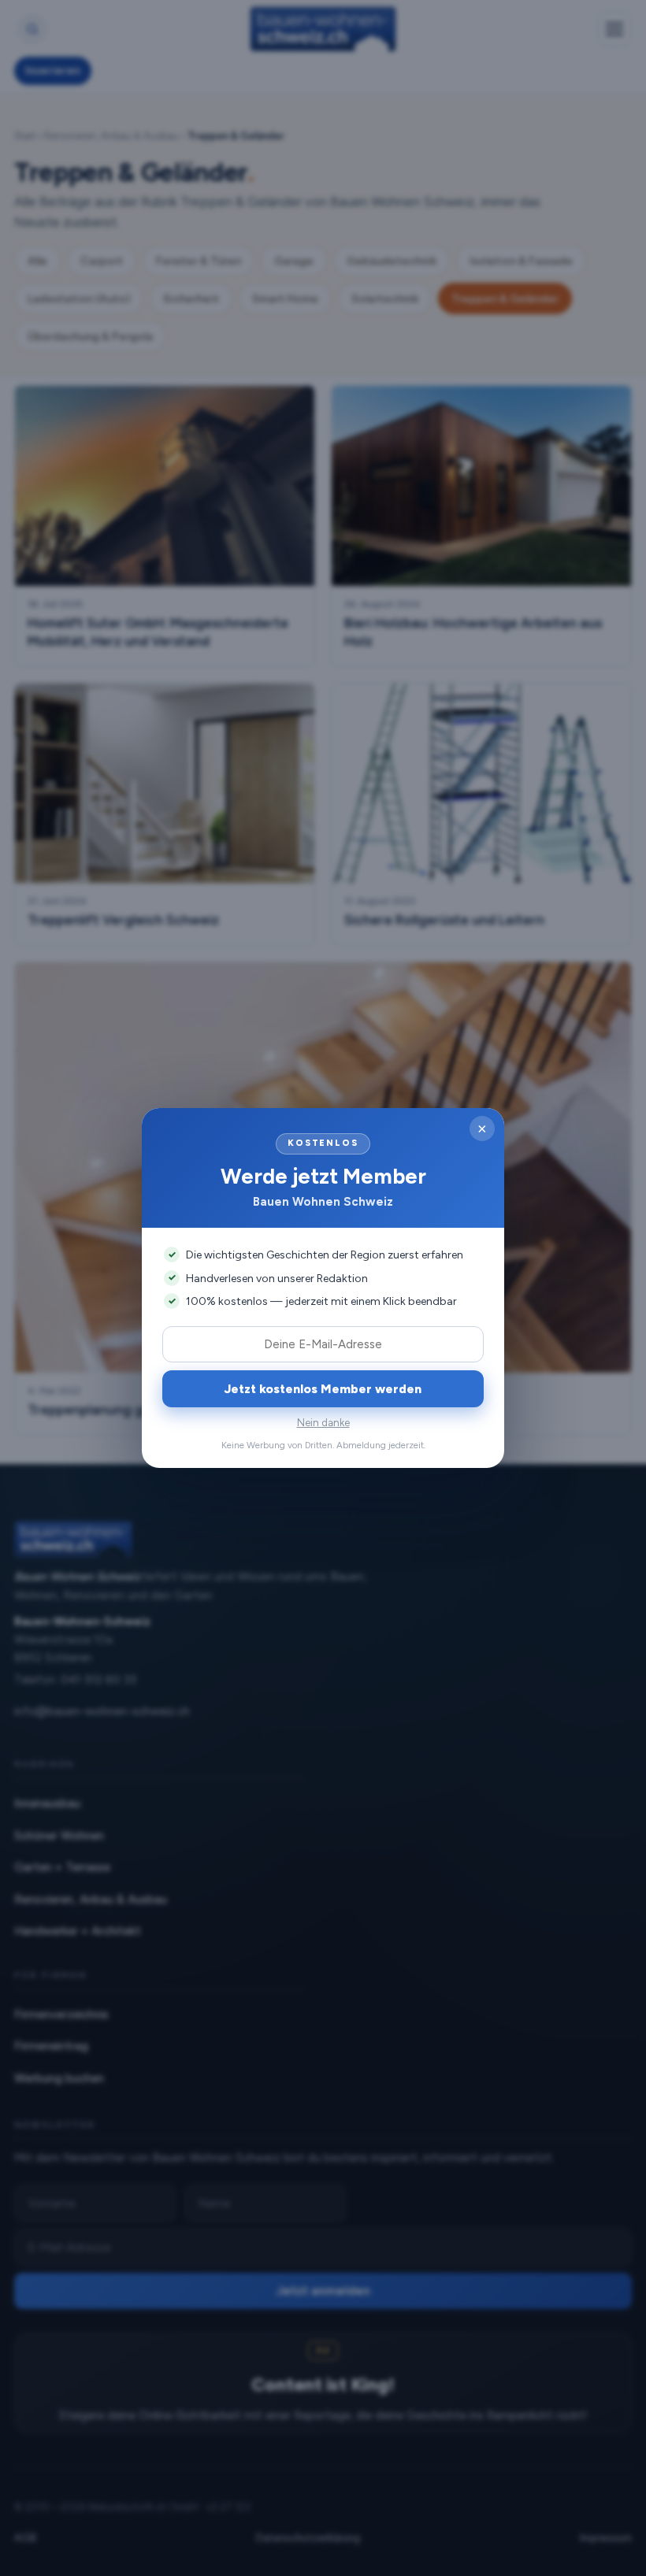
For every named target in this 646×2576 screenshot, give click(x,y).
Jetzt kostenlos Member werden (323, 1389)
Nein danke (323, 1423)
